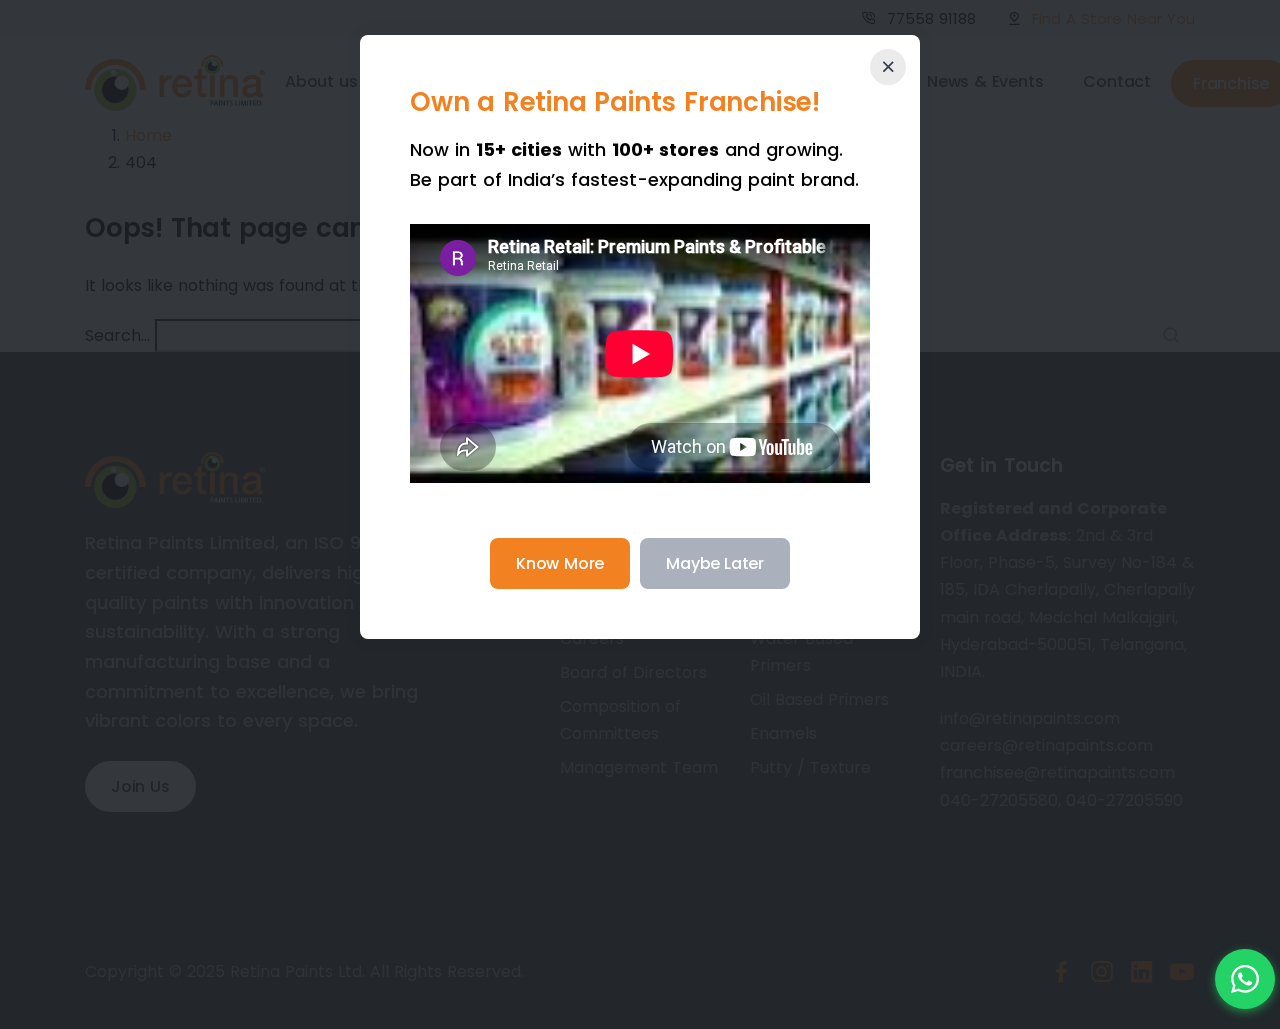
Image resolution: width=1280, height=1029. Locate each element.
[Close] (888, 67)
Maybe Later (715, 563)
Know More (560, 563)
